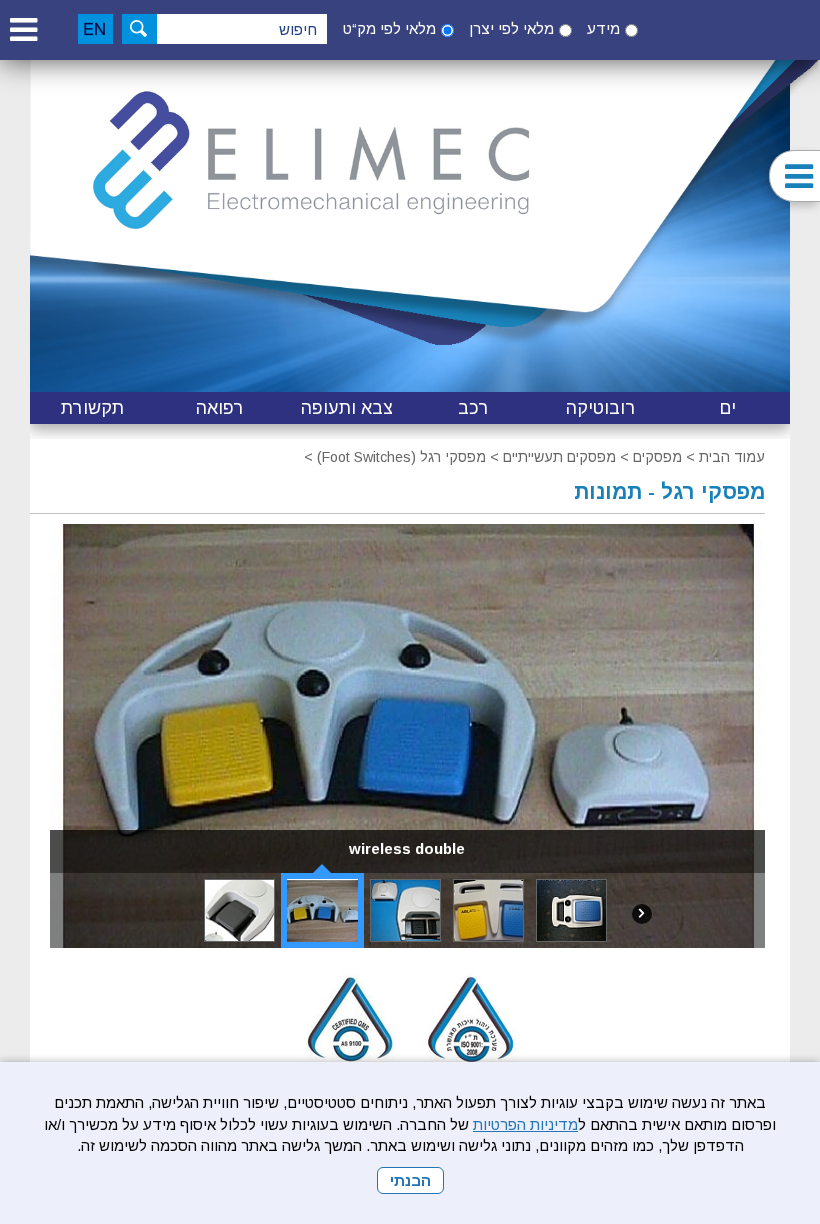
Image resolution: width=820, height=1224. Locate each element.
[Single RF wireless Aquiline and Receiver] (239, 910)
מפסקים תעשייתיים (559, 457)
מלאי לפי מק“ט (389, 28)
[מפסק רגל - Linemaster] (488, 910)
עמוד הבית (732, 457)
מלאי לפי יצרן (511, 28)
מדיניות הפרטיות (525, 1124)
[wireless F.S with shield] (405, 910)
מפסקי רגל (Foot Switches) (401, 457)
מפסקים (657, 457)
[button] (23, 29)
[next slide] (642, 913)
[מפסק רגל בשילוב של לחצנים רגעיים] (571, 910)
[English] (95, 29)
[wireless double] (322, 910)
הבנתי (410, 1180)
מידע (603, 28)
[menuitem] (727, 408)
